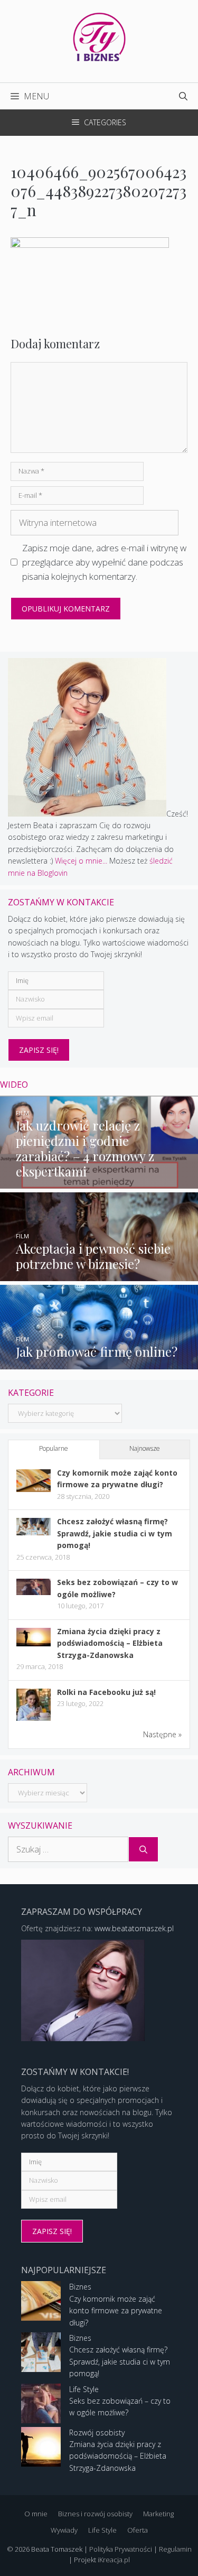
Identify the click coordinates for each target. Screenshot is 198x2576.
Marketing (158, 2514)
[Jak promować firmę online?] (99, 1363)
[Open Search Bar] (183, 96)
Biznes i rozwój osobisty (95, 2514)
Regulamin (175, 2549)
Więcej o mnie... (81, 861)
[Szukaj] (143, 1849)
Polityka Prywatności (121, 2549)
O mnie (36, 2514)
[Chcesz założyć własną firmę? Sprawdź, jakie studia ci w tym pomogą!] (34, 1532)
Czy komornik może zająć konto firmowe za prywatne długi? (116, 2311)
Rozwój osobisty (97, 2433)
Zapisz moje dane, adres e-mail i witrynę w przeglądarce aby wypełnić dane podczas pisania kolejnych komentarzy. (104, 562)
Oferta (138, 2530)
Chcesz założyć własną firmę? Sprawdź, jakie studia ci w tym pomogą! (115, 1533)
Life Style (84, 2389)
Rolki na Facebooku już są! (106, 1692)
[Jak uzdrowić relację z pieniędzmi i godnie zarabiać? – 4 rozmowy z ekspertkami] (99, 1183)
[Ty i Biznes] (99, 36)
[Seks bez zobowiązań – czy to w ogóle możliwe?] (34, 1592)
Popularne (54, 1448)
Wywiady (64, 2530)
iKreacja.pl (114, 2560)
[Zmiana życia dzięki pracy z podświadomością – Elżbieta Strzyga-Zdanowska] (34, 1643)
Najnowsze (145, 1448)
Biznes (80, 2287)
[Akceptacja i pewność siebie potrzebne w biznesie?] (99, 1275)
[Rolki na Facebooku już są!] (34, 1720)
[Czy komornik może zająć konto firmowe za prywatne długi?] (34, 1489)
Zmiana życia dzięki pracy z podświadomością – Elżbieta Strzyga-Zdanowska (110, 1643)
